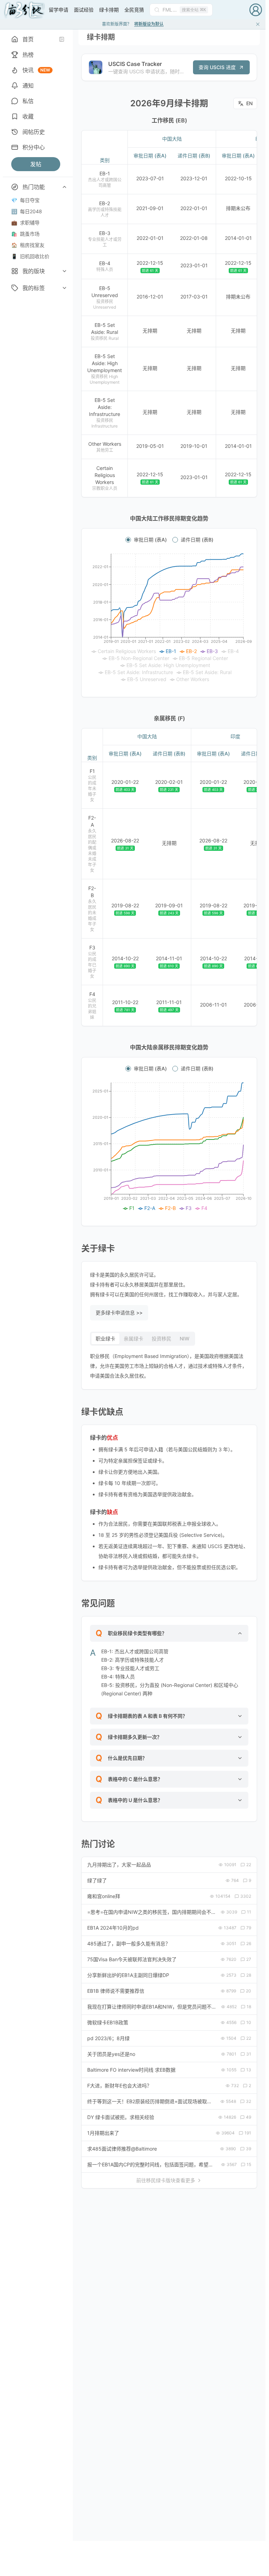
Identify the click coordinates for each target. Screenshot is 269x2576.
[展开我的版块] (64, 271)
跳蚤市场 (25, 234)
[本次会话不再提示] (258, 24)
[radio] (128, 540)
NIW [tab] (185, 1339)
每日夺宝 (25, 200)
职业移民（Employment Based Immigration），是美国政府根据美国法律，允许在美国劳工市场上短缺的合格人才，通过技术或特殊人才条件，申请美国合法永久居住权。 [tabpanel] (168, 1366)
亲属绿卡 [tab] (133, 1339)
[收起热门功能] (64, 187)
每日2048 (27, 211)
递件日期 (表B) (197, 540)
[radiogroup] (169, 540)
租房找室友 (28, 245)
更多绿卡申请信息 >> (119, 1313)
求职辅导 (25, 223)
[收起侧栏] (62, 39)
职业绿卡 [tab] (105, 1339)
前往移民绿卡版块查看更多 (166, 2180)
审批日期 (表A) (150, 540)
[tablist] (143, 1339)
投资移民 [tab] (161, 1339)
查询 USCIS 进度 (217, 67)
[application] (169, 618)
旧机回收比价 (30, 256)
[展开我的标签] (64, 288)
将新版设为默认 (149, 24)
